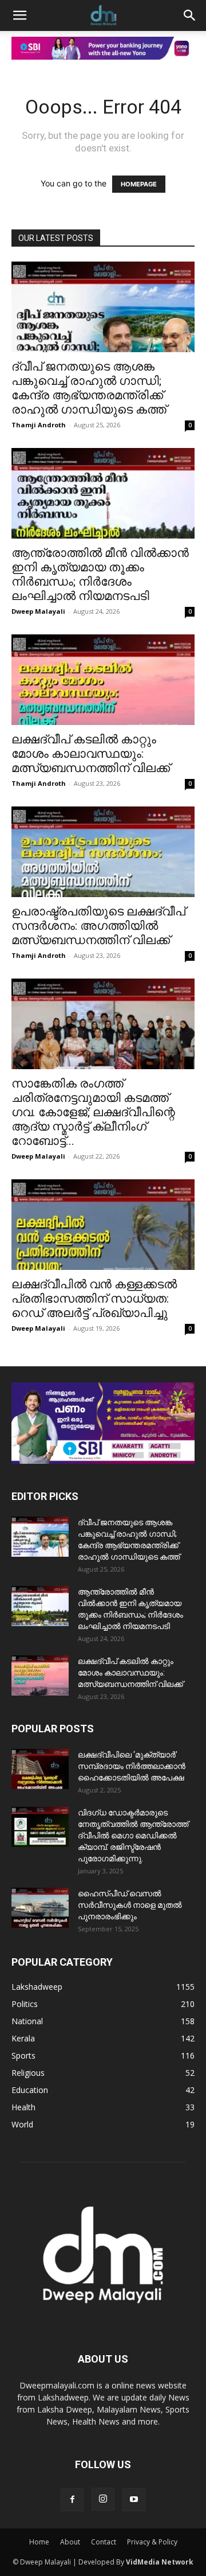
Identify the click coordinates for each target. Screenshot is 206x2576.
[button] (19, 15)
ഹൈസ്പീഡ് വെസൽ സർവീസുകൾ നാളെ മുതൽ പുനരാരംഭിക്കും (130, 1905)
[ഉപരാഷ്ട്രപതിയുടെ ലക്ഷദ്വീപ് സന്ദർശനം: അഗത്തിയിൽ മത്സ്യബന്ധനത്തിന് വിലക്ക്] (103, 852)
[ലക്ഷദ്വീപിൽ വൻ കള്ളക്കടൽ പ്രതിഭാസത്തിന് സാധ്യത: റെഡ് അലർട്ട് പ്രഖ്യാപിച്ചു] (103, 1225)
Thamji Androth (39, 425)
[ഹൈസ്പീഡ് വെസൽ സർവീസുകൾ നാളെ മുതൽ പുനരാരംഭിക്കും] (40, 1908)
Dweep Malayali (38, 611)
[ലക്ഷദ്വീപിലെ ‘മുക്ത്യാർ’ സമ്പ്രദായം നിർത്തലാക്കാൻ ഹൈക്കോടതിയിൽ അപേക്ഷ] (40, 1769)
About (70, 2542)
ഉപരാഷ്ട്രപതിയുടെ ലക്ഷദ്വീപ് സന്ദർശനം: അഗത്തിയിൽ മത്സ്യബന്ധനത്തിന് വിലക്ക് (98, 926)
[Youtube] (134, 2500)
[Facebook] (72, 2500)
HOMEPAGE (139, 184)
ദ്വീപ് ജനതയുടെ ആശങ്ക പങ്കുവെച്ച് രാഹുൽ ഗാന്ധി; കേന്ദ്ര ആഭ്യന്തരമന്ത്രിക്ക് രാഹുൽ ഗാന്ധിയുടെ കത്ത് (89, 388)
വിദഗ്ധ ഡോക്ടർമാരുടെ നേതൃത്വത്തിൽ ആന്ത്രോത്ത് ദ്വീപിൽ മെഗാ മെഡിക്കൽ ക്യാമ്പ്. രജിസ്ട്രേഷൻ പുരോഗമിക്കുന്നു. (133, 1835)
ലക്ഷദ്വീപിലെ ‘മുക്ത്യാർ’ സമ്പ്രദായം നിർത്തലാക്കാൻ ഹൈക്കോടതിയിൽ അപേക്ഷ (132, 1766)
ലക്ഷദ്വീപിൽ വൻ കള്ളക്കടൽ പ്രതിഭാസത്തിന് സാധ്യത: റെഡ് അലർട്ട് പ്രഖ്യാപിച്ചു (94, 1299)
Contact (104, 2542)
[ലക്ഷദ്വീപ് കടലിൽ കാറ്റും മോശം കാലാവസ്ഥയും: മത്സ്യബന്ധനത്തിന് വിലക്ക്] (103, 680)
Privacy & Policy (152, 2542)
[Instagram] (103, 2499)
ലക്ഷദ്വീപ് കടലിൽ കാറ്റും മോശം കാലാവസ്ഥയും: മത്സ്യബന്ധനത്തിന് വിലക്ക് (91, 754)
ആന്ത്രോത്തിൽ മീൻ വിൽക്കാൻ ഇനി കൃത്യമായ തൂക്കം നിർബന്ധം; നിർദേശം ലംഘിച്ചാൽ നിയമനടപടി (100, 574)
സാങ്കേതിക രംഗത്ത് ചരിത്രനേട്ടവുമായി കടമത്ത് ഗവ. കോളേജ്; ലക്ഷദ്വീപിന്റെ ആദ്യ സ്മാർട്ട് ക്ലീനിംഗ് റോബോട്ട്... (93, 1112)
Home (39, 2542)
